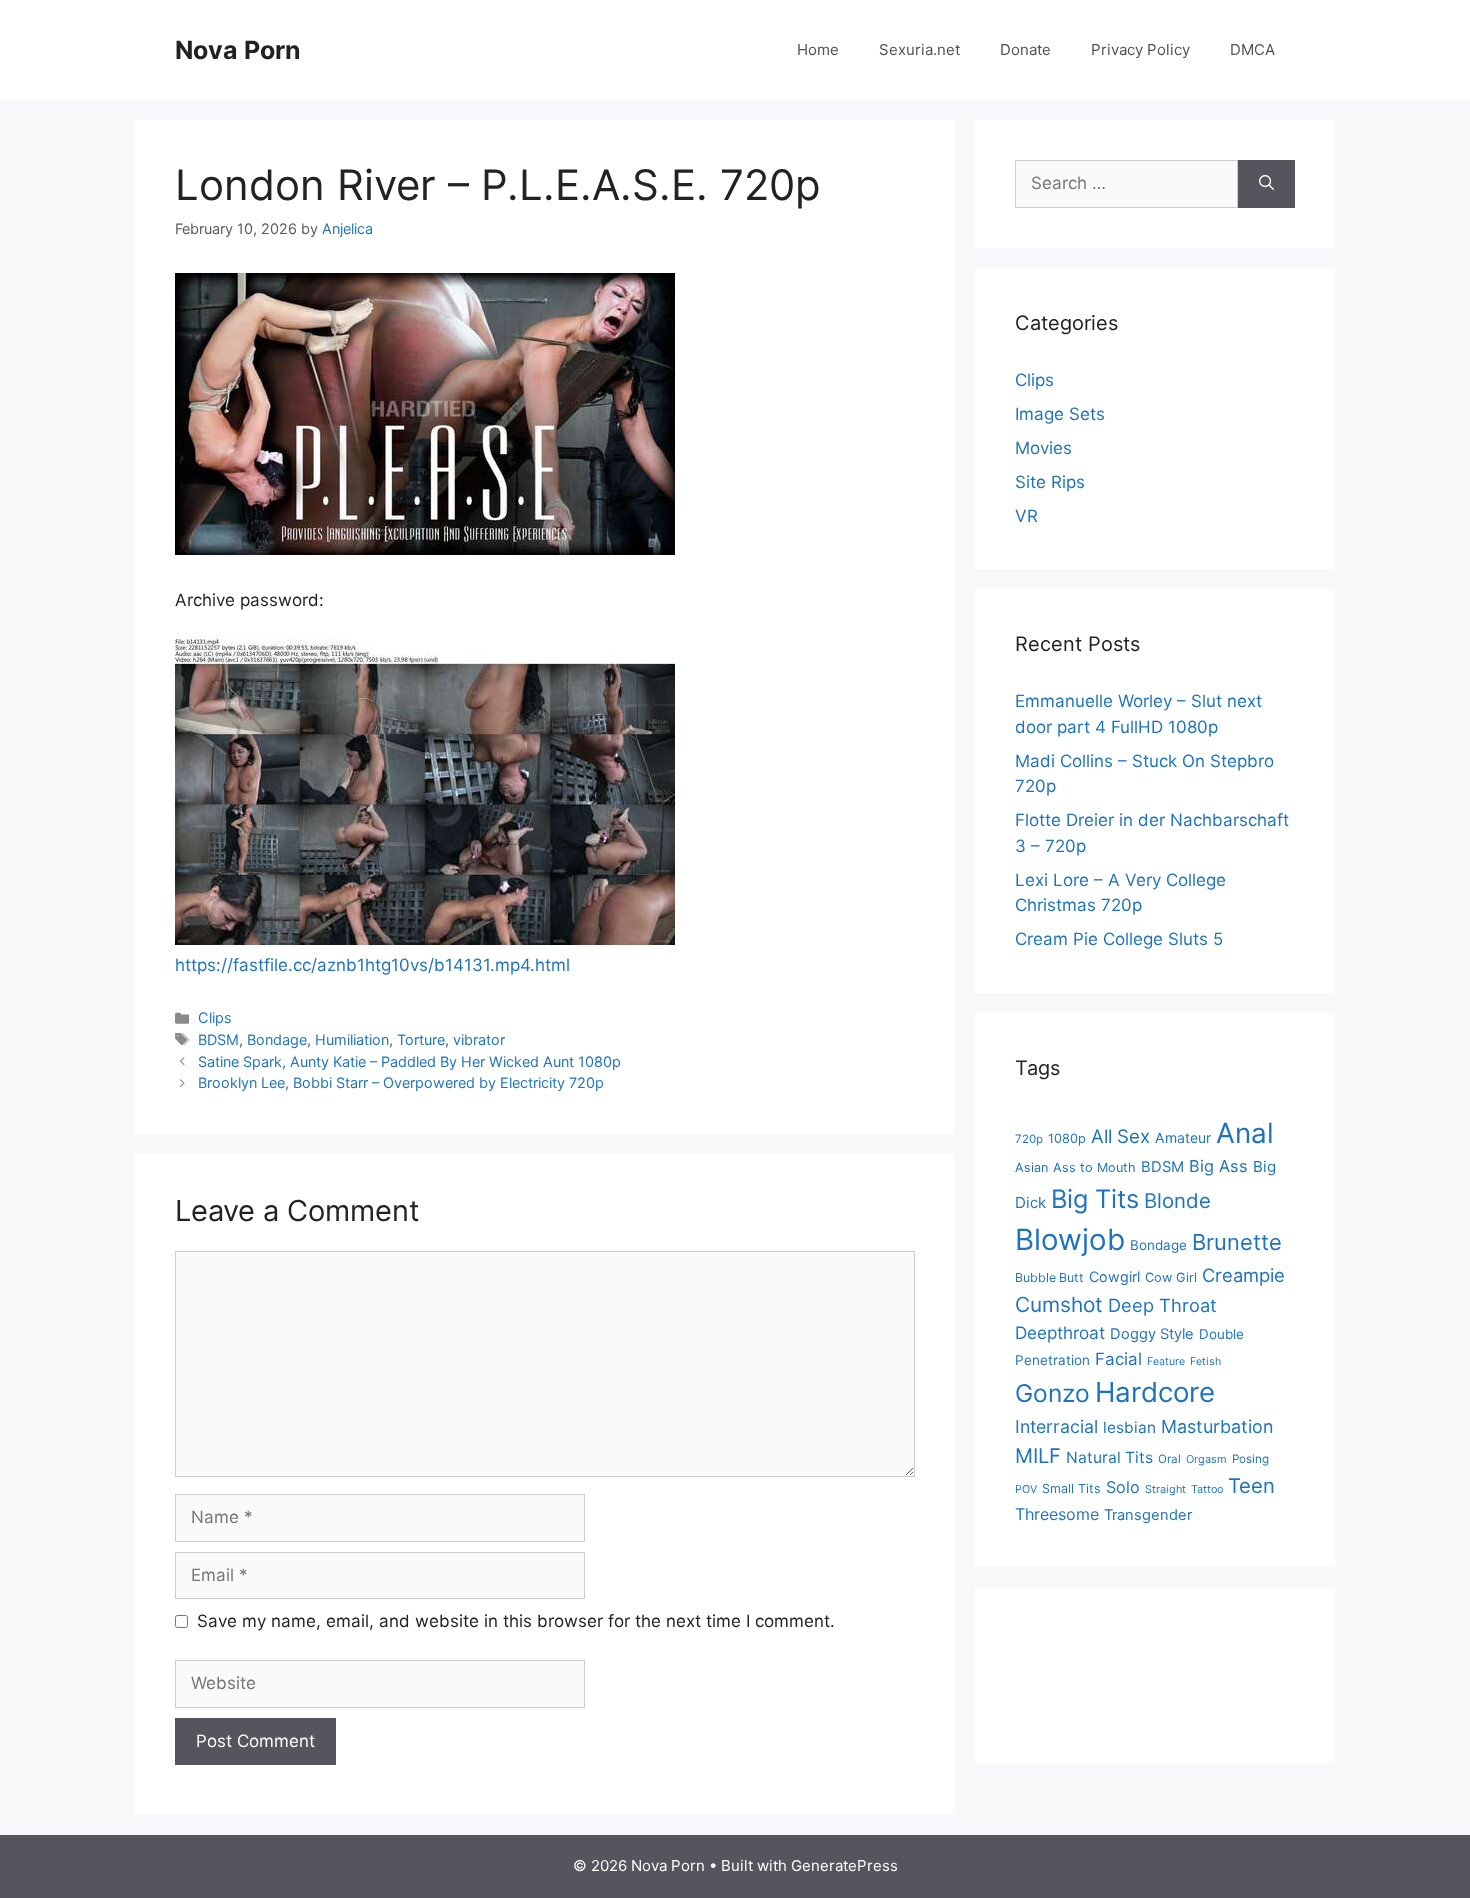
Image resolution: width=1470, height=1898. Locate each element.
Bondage (277, 1039)
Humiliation (352, 1039)
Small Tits (1071, 1488)
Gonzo (1052, 1393)
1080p (1067, 1138)
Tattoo (1207, 1489)
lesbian (1129, 1427)
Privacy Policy (1140, 49)
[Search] (1266, 184)
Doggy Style (1152, 1334)
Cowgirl (1114, 1276)
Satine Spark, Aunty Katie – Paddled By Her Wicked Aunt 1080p (409, 1061)
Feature (1166, 1361)
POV (1026, 1489)
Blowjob (1070, 1239)
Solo (1123, 1487)
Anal (1245, 1133)
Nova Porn (238, 50)
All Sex (1120, 1136)
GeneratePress (844, 1865)
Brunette (1237, 1242)
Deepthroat (1060, 1332)
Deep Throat (1162, 1305)
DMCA (1252, 49)
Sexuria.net (919, 49)
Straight (1165, 1489)
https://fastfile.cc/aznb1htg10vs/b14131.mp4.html (372, 965)
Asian (1031, 1167)
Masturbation (1217, 1426)
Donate (1025, 49)
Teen (1251, 1485)
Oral (1169, 1459)
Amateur (1183, 1137)
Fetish (1205, 1361)
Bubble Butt (1049, 1277)
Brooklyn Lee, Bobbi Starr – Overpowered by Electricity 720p (401, 1082)
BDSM (218, 1039)
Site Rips (1050, 482)
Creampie (1243, 1275)
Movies (1043, 448)
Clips (215, 1017)
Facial (1118, 1359)
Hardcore (1155, 1392)
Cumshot (1059, 1304)
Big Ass (1218, 1166)
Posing (1250, 1459)
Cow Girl (1171, 1277)
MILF (1038, 1455)
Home (818, 49)
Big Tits (1095, 1198)
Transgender (1148, 1515)
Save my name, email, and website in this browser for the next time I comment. (516, 1621)
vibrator (479, 1039)
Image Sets (1060, 414)
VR (1026, 516)
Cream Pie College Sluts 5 (1119, 939)
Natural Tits (1109, 1457)
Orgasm (1206, 1459)
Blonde (1177, 1200)
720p (1029, 1139)
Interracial (1056, 1426)
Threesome (1057, 1514)
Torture (421, 1039)
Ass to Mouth (1094, 1167)
